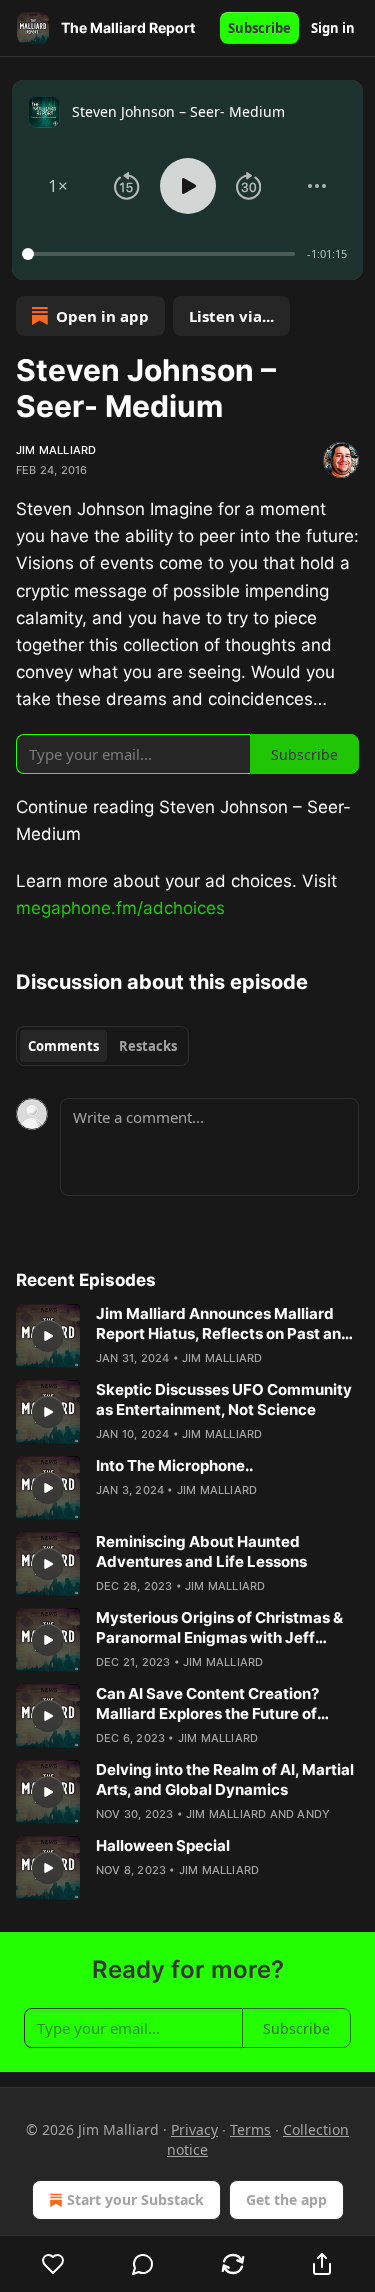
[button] (58, 186)
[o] (48, 1336)
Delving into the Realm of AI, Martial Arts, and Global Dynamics (225, 1779)
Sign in (333, 28)
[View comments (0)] (144, 2264)
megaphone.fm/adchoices (120, 908)
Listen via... (231, 316)
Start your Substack (135, 2199)
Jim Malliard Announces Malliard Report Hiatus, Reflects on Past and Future (223, 1324)
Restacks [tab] (148, 1046)
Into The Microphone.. (174, 1465)
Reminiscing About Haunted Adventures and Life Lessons (201, 1551)
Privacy (194, 2129)
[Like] (53, 2264)
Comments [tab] (63, 1046)
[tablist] (102, 1046)
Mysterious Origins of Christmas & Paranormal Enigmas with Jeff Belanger (219, 1628)
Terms (250, 2129)
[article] (187, 1336)
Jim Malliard (56, 450)
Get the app (286, 2199)
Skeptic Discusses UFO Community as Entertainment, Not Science (224, 1399)
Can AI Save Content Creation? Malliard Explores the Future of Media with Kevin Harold (207, 1704)
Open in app (102, 316)
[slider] (161, 254)
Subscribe (259, 28)
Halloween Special (163, 1845)
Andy (313, 1814)
